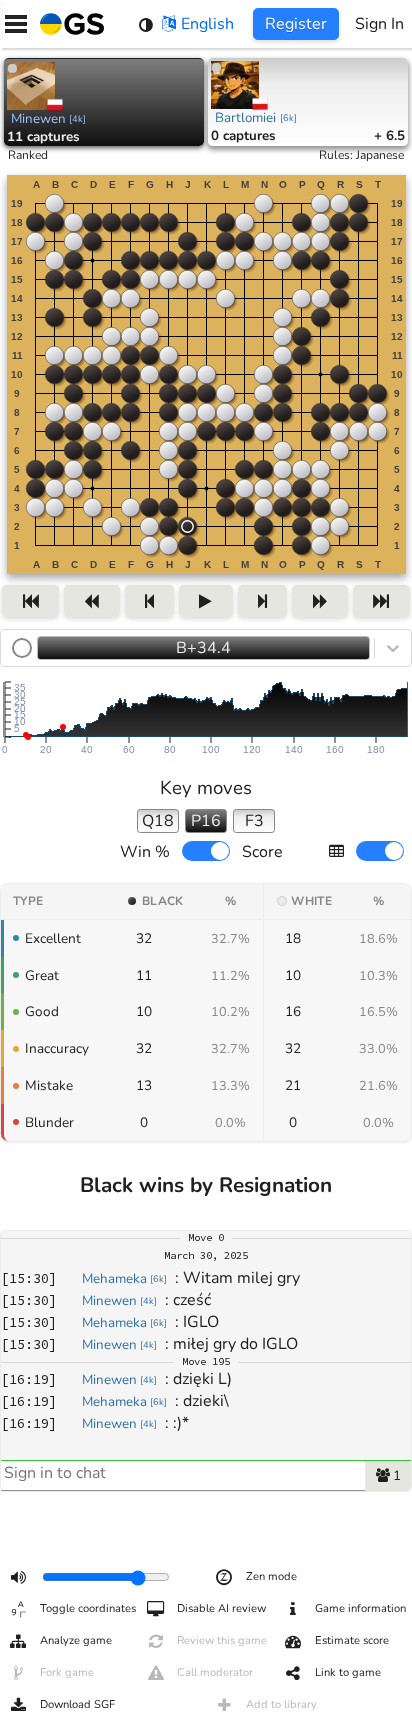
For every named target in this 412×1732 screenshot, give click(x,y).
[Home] (68, 24)
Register (296, 24)
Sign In (379, 24)
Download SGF (77, 1704)
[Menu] (16, 24)
